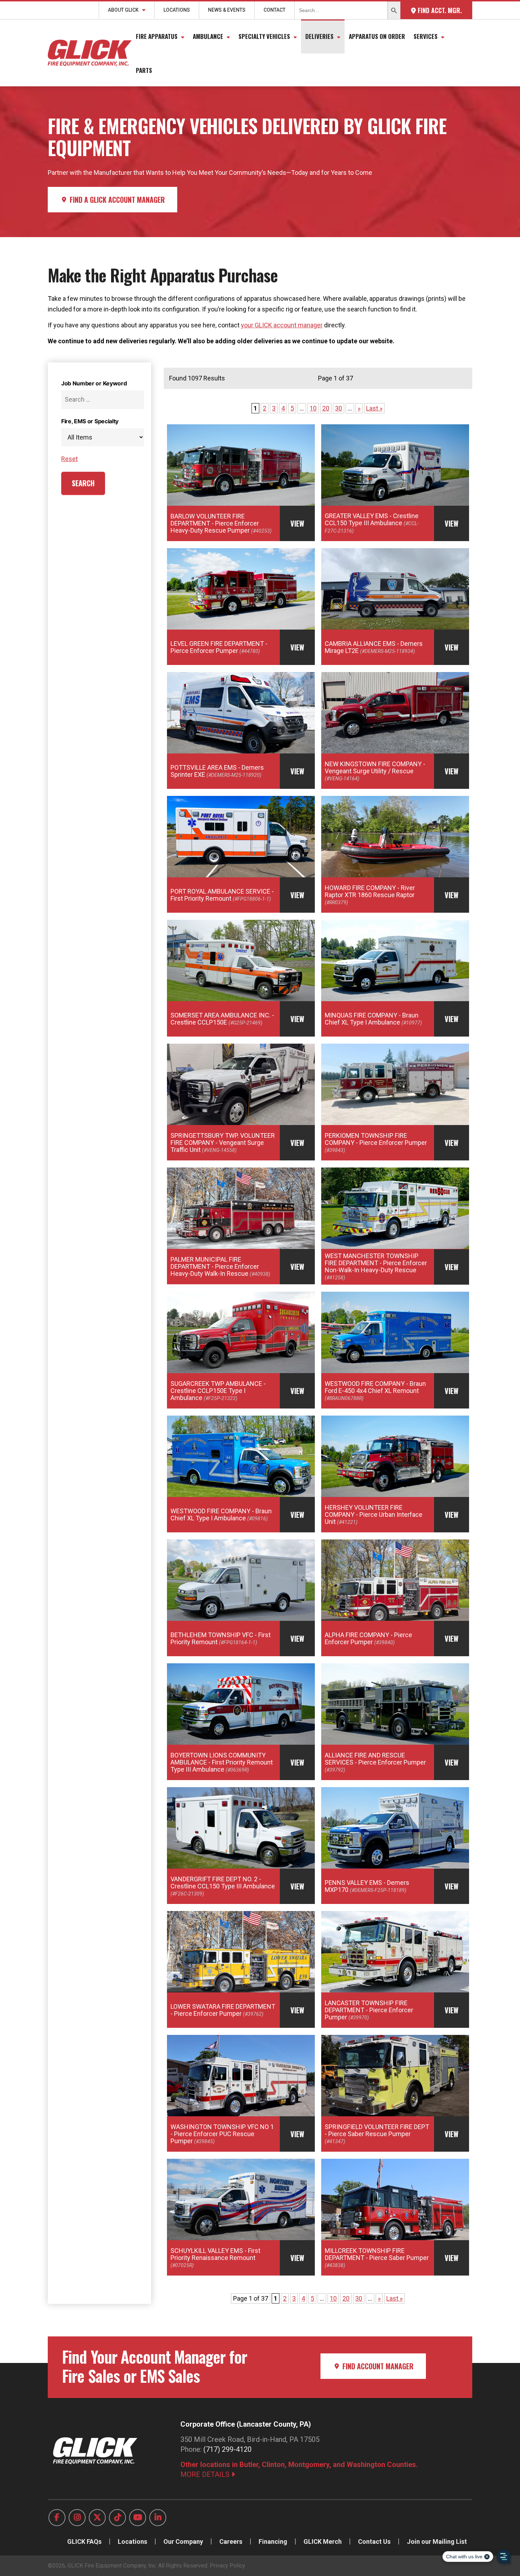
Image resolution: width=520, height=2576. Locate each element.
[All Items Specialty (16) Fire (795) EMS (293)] (103, 437)
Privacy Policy (227, 2566)
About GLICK (123, 10)
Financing (273, 2541)
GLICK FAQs (84, 2541)
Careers (231, 2541)
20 (326, 408)
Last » (374, 408)
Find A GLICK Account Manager (116, 200)
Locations (177, 10)
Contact (275, 10)
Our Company (183, 2541)
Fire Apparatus (157, 36)
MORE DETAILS (206, 2474)
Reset (70, 459)
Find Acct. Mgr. (439, 10)
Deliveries (319, 36)
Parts (144, 70)
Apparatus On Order (377, 36)
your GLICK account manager (282, 325)
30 (339, 408)
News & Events (227, 10)
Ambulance (208, 36)
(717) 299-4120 (227, 2449)
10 (313, 408)
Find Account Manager (377, 2366)
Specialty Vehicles (264, 36)
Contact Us (374, 2541)
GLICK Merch (323, 2541)
